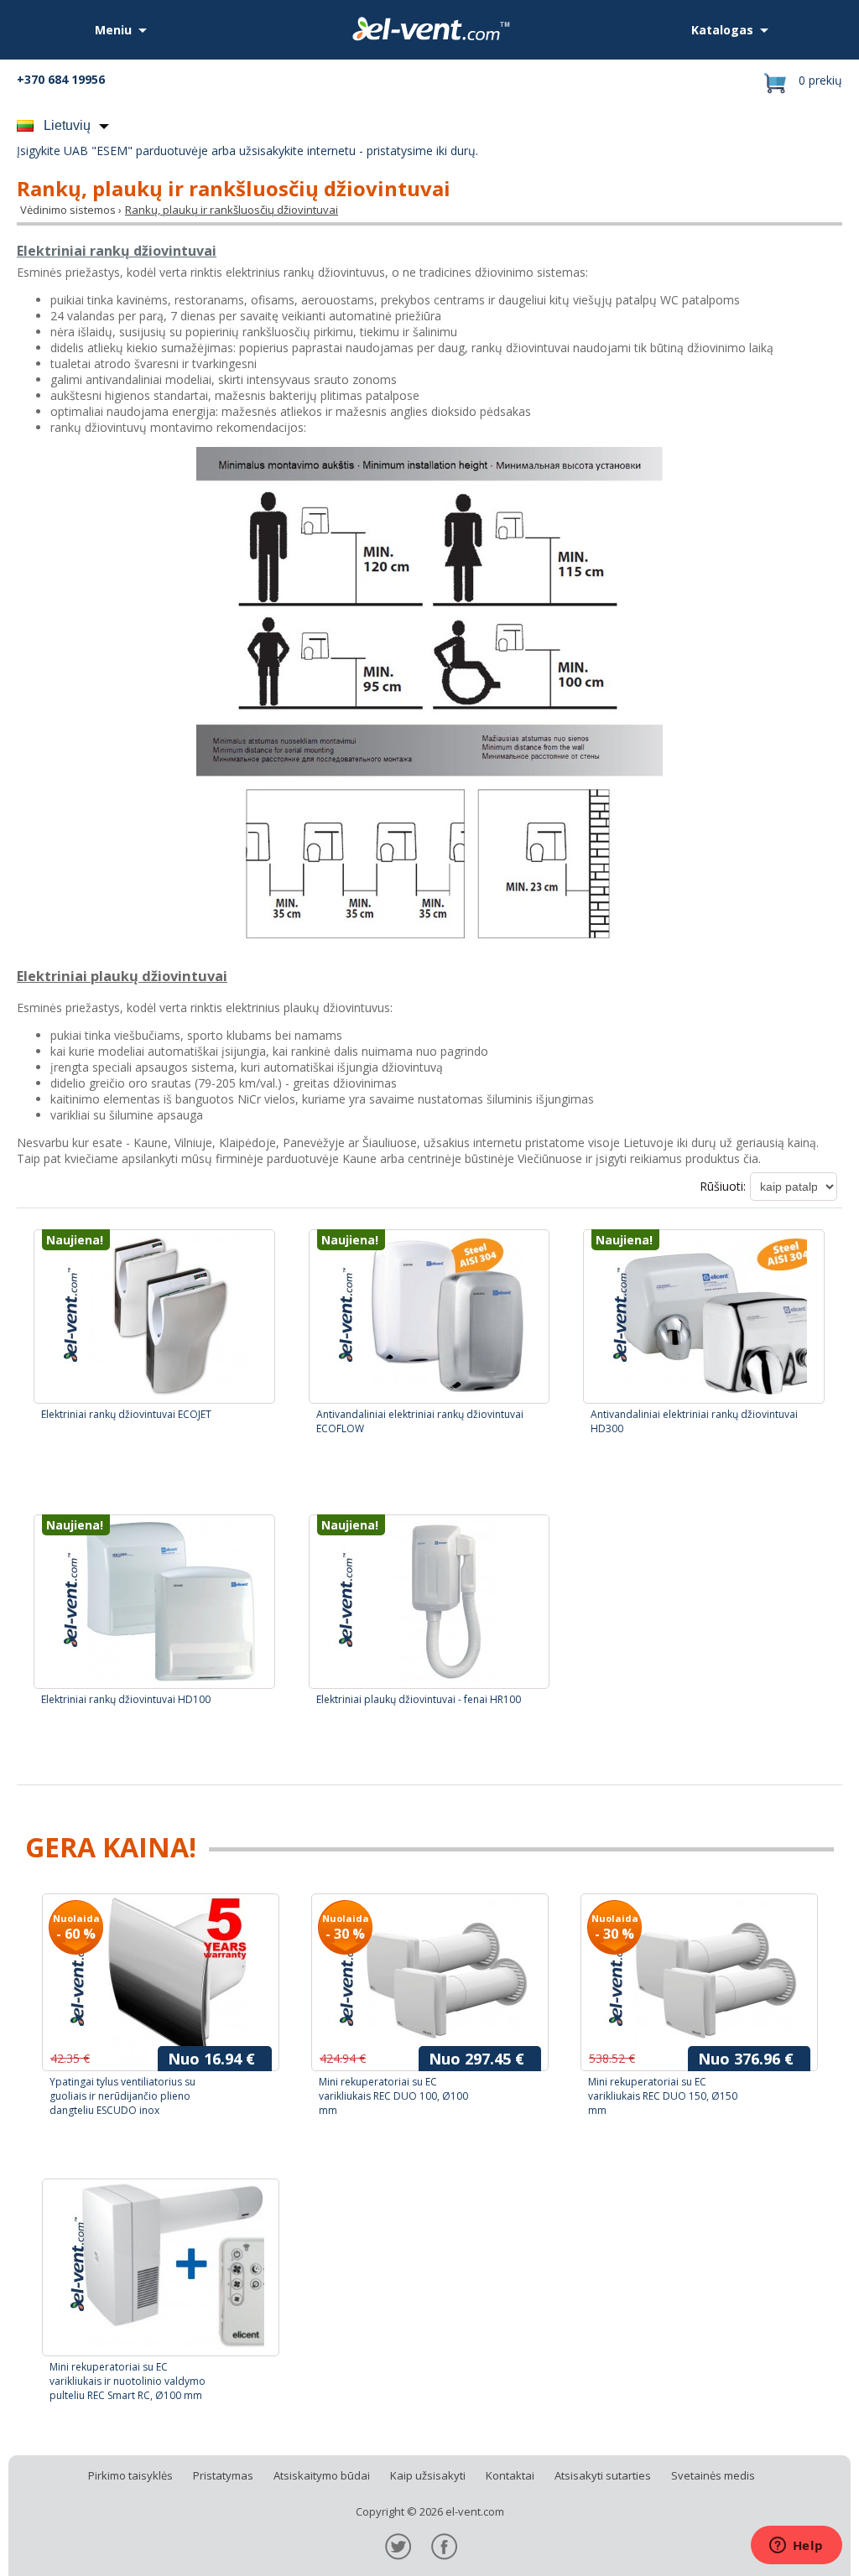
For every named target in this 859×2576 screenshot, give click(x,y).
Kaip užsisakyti (428, 2475)
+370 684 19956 (61, 79)
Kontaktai (510, 2475)
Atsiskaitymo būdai (322, 2475)
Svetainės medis (713, 2475)
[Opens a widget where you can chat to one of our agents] (796, 2547)
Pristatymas (223, 2475)
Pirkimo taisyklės (130, 2475)
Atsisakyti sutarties (603, 2475)
